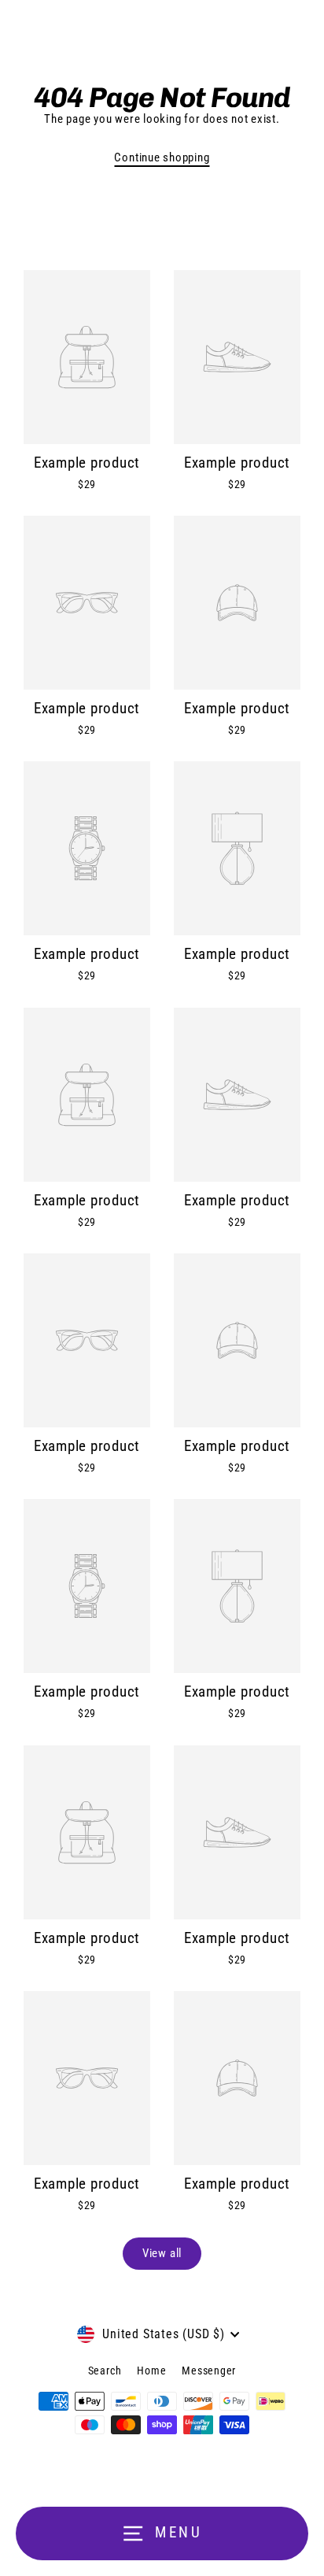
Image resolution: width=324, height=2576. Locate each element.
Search (105, 2371)
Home (151, 2371)
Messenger (209, 2371)
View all (162, 2253)
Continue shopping (162, 157)
